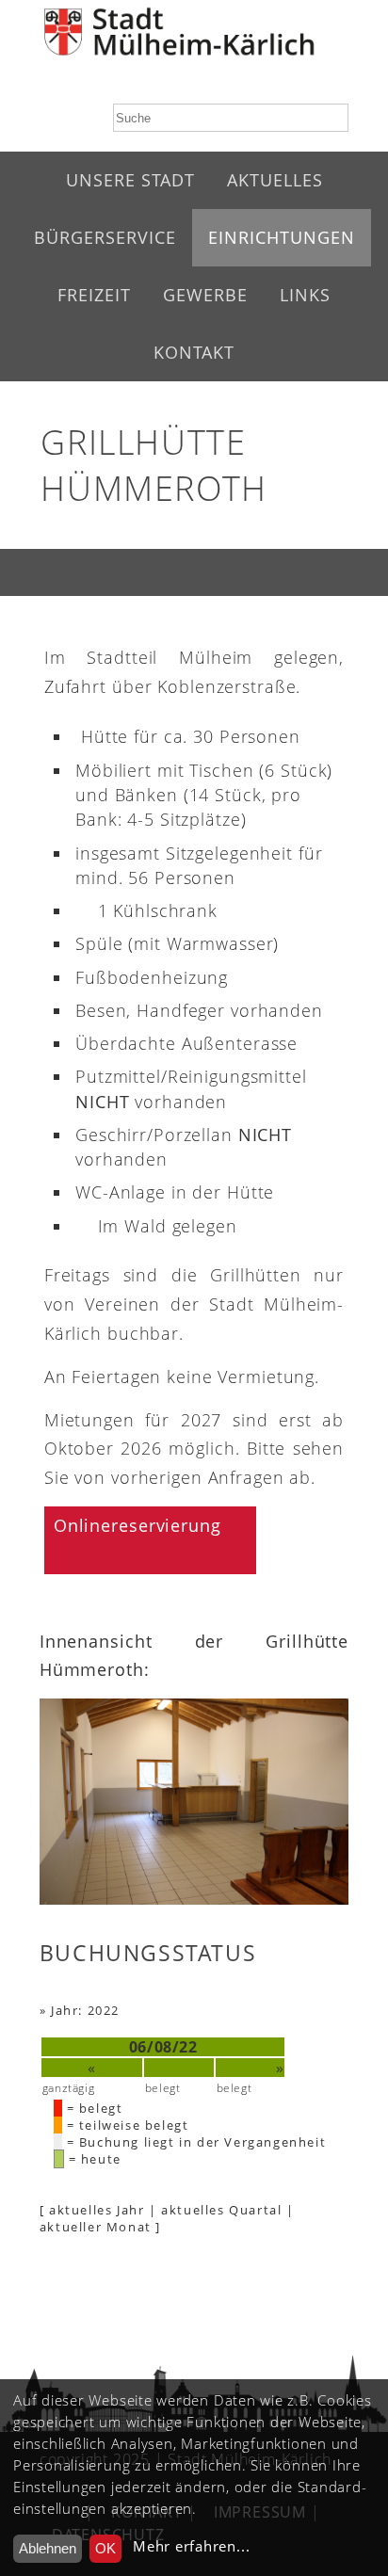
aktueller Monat (96, 2227)
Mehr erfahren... (191, 2546)
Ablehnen (48, 2548)
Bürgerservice (105, 237)
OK (105, 2548)
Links (305, 295)
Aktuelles (275, 180)
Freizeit (94, 295)
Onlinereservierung (137, 1525)
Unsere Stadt (130, 180)
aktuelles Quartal (221, 2210)
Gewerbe (205, 295)
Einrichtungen (282, 237)
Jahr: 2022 (85, 2010)
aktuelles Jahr (97, 2210)
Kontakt (194, 352)
